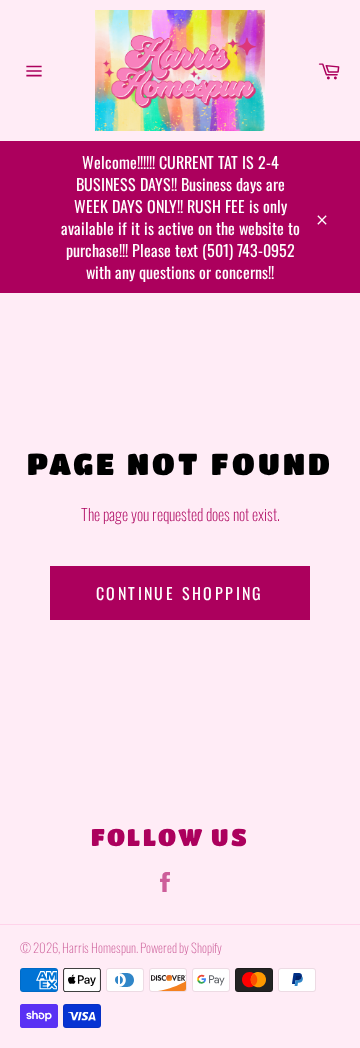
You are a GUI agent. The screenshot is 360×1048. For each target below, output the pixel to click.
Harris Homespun (99, 947)
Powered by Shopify (181, 947)
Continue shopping (180, 593)
